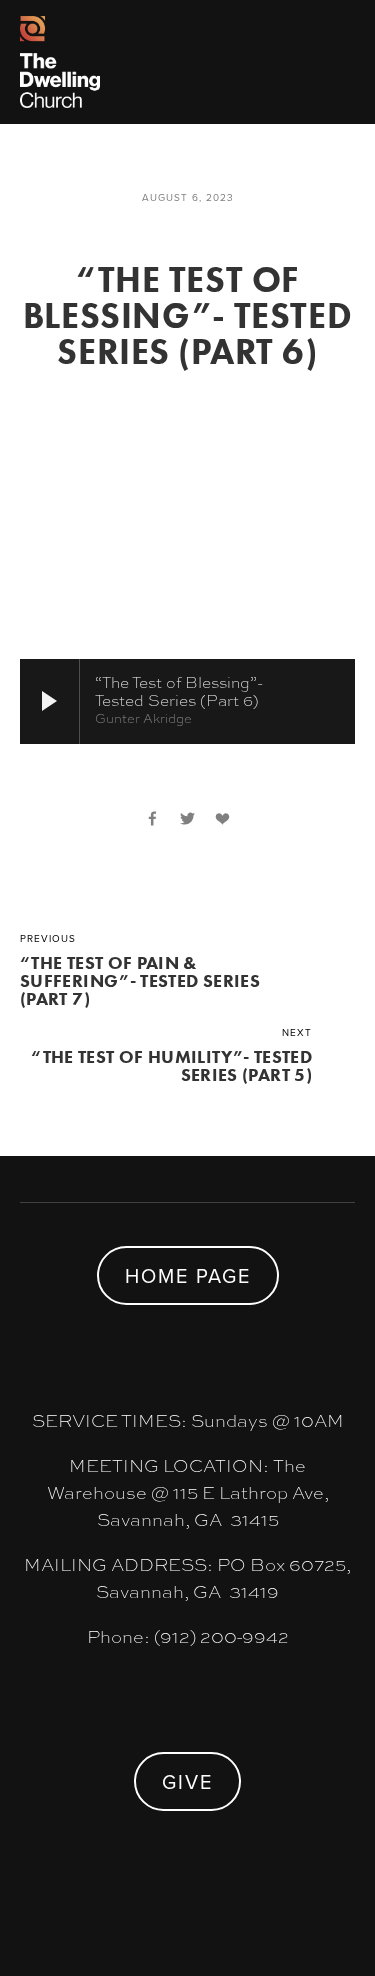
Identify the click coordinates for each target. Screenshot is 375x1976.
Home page (188, 1275)
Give (187, 1781)
